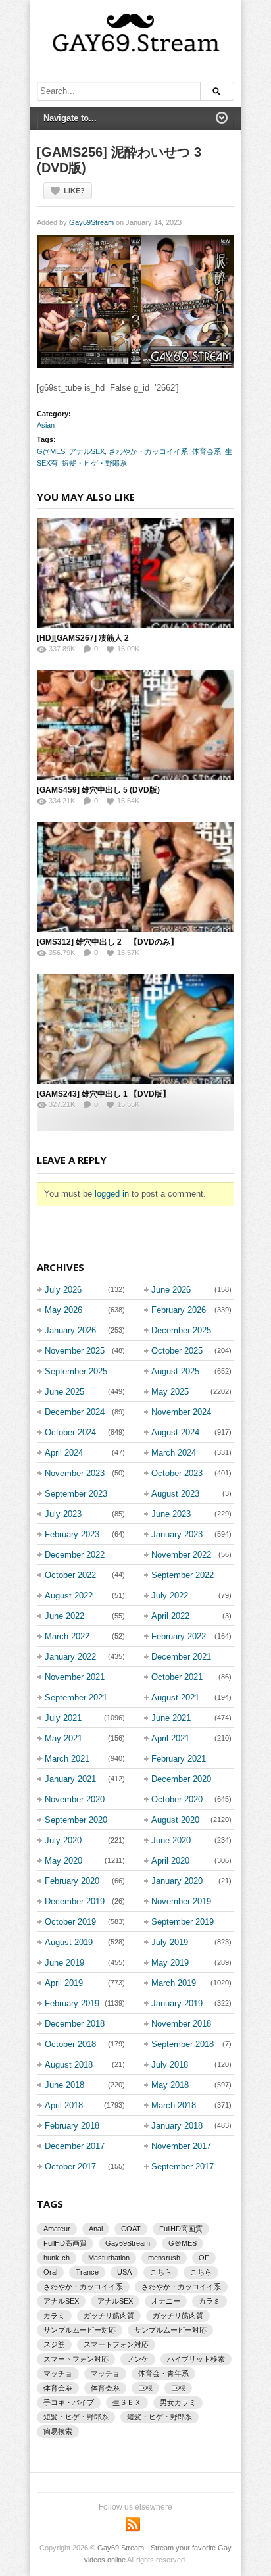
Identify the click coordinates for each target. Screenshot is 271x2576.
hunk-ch (57, 2258)
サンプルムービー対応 (80, 2330)
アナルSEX (87, 451)
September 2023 (76, 1494)
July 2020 (63, 1840)
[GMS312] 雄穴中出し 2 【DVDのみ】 (108, 942)
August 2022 (69, 1596)
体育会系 (207, 451)
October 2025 (177, 1351)
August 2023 (175, 1494)
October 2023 (177, 1473)
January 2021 (70, 1779)
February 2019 (72, 2003)
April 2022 (170, 1616)
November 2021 (75, 1677)
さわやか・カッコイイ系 (148, 451)
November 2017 (181, 2146)
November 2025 (75, 1351)
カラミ (209, 2301)
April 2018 (64, 2105)
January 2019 (177, 2003)
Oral (50, 2272)
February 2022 (179, 1636)
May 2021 (63, 1738)
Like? (74, 191)
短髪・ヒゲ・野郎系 (94, 463)
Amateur (57, 2229)
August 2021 (175, 1697)
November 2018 (181, 2024)
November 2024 (181, 1412)
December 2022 (75, 1555)
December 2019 (75, 1901)
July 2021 (63, 1718)
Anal (96, 2229)
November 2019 (181, 1901)
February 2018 (72, 2126)
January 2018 (177, 2126)
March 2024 (174, 1453)
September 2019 (183, 1922)
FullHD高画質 (181, 2229)
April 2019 (64, 1983)
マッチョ (58, 2373)
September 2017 (183, 2167)
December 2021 (181, 1657)
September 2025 (76, 1371)
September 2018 (183, 2044)
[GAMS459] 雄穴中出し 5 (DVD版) (98, 790)
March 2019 (174, 1983)
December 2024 (75, 1412)
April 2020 (170, 1861)
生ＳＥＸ (127, 2402)
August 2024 (175, 1432)
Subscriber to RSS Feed (133, 2524)
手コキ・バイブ (69, 2402)
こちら (161, 2272)
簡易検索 (58, 2431)
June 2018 (64, 2085)
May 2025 (170, 1392)
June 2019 (64, 1963)
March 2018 (174, 2105)
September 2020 (76, 1820)
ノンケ (138, 2359)
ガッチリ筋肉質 (109, 2316)
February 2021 (179, 1759)
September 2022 (183, 1575)
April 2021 (170, 1738)
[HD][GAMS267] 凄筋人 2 (83, 638)
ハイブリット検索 (196, 2359)
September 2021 (76, 1697)
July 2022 (170, 1596)
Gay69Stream (91, 222)
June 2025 (64, 1392)
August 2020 (175, 1820)
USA (124, 2272)
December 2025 (181, 1330)
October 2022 (70, 1575)
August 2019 (69, 1942)
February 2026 (179, 1310)
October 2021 (177, 1677)
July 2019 (170, 1942)
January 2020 (177, 1881)
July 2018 (170, 2065)
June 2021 (171, 1718)
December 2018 (75, 2024)
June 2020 (171, 1840)
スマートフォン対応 (116, 2344)
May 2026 (63, 1310)
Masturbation (109, 2258)
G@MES (51, 451)
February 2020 (72, 1881)
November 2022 (181, 1555)
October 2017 (70, 2167)
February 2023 (72, 1534)
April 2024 (64, 1453)
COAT (131, 2229)
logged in (112, 1194)
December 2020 (181, 1779)
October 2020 (177, 1799)
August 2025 (175, 1371)
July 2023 (63, 1514)
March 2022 (67, 1636)
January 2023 (177, 1534)
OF (204, 2258)
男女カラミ (178, 2402)
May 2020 (63, 1861)
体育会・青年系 (163, 2373)
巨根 (145, 2388)
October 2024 (70, 1432)
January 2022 (70, 1657)
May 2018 (170, 2085)
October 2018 (70, 2044)
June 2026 (171, 1290)
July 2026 (63, 1290)
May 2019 (170, 1963)
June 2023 (171, 1514)
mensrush (164, 2258)
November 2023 (75, 1473)
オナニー (166, 2301)
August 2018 (69, 2065)
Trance (87, 2272)
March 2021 (67, 1759)
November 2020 (75, 1799)
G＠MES (183, 2243)
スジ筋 (54, 2344)
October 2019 (70, 1922)
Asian (46, 425)
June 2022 (64, 1616)
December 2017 (75, 2146)
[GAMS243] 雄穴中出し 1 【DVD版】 (104, 1094)
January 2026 (70, 1330)
